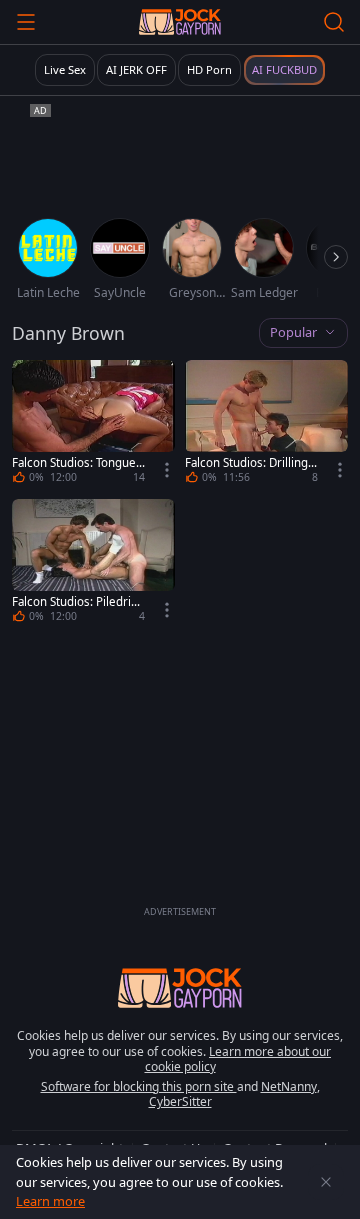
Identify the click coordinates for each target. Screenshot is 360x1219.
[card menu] (167, 470)
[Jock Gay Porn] (179, 22)
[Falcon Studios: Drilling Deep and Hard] (266, 424)
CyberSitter (180, 1101)
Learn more (50, 1201)
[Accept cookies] (326, 1182)
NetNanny (289, 1086)
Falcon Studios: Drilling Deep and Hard (246, 463)
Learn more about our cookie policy (238, 1059)
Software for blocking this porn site (139, 1086)
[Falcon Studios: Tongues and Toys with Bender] (93, 424)
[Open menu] (26, 22)
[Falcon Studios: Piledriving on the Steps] (93, 563)
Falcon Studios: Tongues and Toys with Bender (77, 463)
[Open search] (334, 22)
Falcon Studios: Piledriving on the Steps (76, 602)
